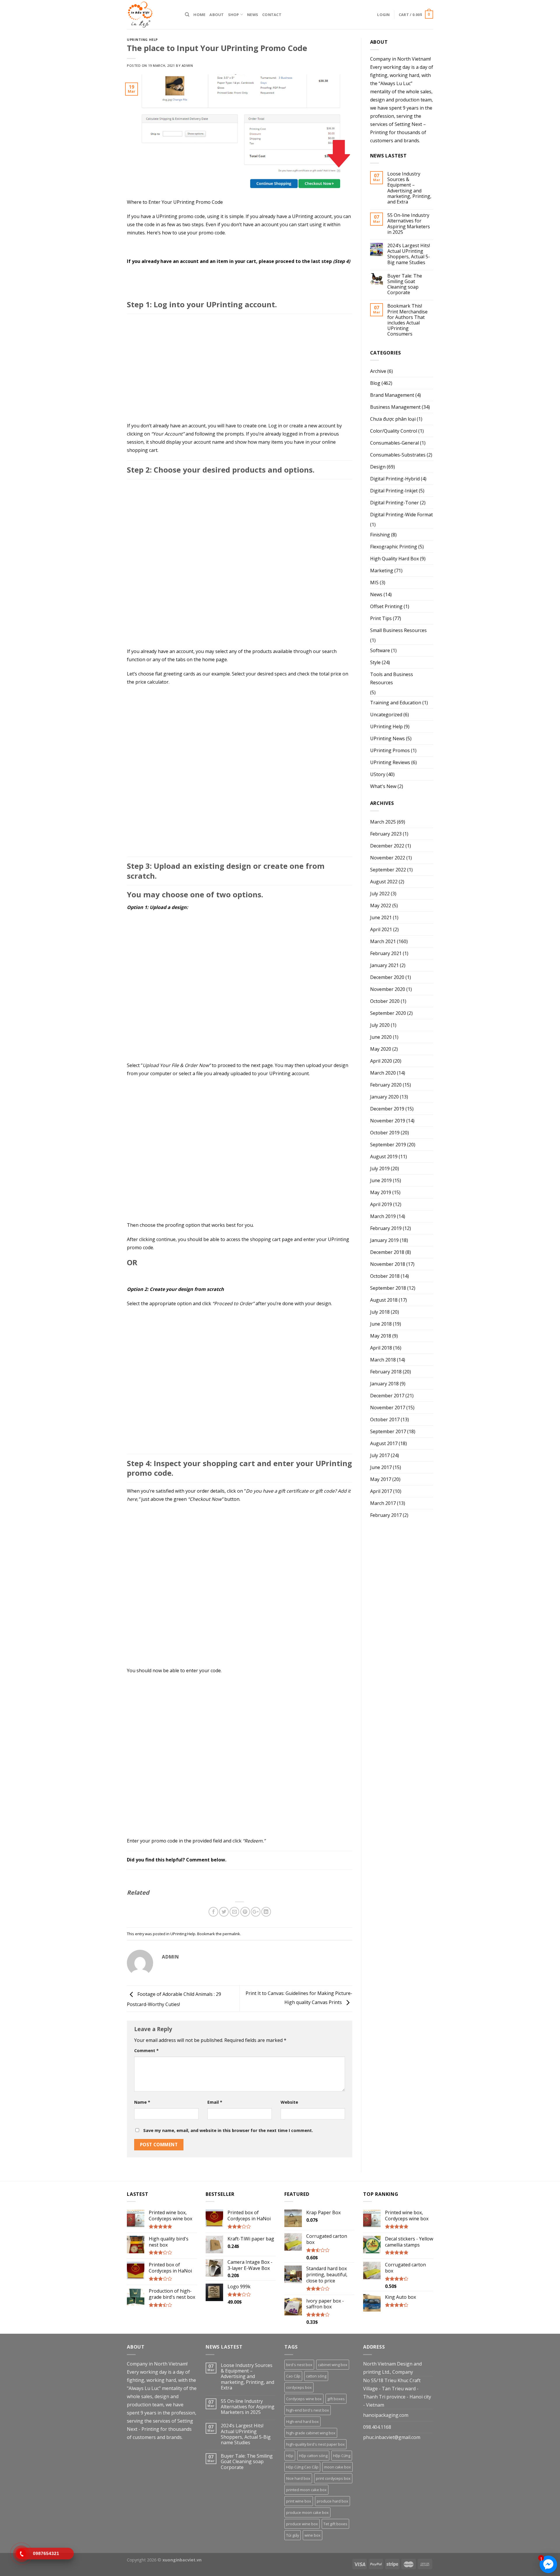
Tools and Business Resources (392, 678)
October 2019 (385, 1133)
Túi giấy (293, 2535)
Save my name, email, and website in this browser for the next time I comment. (228, 2130)
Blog (375, 383)
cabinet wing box (333, 2365)
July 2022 (380, 894)
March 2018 (383, 1360)
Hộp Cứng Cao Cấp (302, 2467)
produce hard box (332, 2501)
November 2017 (388, 1408)
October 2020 (385, 1001)
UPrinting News (387, 738)
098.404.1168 (377, 2427)
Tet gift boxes (335, 2524)
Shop (234, 15)
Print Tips (381, 618)
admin (187, 65)
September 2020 (388, 1013)
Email (215, 2102)
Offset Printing (386, 606)
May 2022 (381, 906)
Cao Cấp (293, 2376)
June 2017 (381, 1467)
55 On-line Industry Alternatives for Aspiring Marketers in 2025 (409, 224)
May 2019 (381, 1192)
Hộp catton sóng (313, 2456)
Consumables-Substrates (398, 455)
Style (375, 662)
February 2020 (386, 1085)
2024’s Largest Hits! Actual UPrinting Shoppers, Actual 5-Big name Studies (409, 254)
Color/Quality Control (394, 431)
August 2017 (384, 1443)
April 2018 (381, 1348)
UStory (378, 774)
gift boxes (336, 2399)
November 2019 (388, 1121)
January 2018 (384, 1384)
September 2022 (388, 870)
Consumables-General (394, 443)
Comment (146, 2051)
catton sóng (316, 2376)
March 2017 (383, 1503)
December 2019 (387, 1109)
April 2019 (381, 1204)
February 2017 (386, 1515)
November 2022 (388, 858)
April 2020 (381, 1061)
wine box (313, 2535)
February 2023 (386, 834)
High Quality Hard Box (394, 559)
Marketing (382, 571)
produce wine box (302, 2524)
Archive (378, 371)
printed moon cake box (306, 2490)
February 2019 (386, 1228)
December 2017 (387, 1396)
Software (380, 650)
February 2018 (386, 1372)
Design (378, 467)
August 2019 (384, 1157)
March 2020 (383, 1073)
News (253, 15)
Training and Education (396, 703)
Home (199, 15)
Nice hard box (298, 2478)
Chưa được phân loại (393, 419)
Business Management (395, 407)
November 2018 (388, 1264)
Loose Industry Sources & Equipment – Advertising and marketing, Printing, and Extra (409, 188)
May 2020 (381, 1049)
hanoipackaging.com (386, 2415)
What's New (383, 786)
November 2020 (388, 989)
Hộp (290, 2456)
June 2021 (381, 917)
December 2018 (387, 1252)
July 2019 (380, 1168)
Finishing (380, 535)
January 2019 (384, 1240)
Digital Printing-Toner (394, 503)
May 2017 (381, 1479)
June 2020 (381, 1037)
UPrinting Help (142, 40)
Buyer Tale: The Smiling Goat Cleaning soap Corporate (405, 284)
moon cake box (337, 2467)
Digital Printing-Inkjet (394, 491)
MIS (374, 582)
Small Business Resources (398, 630)
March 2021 (383, 941)
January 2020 (384, 1097)
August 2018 (384, 1300)
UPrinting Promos (390, 750)
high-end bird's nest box (308, 2410)
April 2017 (381, 1491)
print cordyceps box (333, 2478)
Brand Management (392, 395)
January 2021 (384, 965)
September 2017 (388, 1431)
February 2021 (386, 953)
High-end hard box (302, 2421)
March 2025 (383, 822)
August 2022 (384, 882)
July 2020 (380, 1025)
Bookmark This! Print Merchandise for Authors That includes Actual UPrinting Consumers (407, 320)
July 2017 (380, 1455)
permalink (231, 1934)
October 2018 (385, 1276)
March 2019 (383, 1216)
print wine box (299, 2501)
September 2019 (388, 1145)
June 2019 (381, 1180)
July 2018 (380, 1312)
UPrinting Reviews (390, 762)
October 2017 (385, 1419)
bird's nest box (299, 2365)
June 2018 (381, 1324)
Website (289, 2102)
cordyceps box (299, 2387)
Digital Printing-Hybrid (395, 479)
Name (142, 2102)
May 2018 (381, 1336)
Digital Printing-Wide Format (401, 515)
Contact (272, 15)
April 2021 (381, 929)
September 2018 (388, 1288)
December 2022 (387, 846)
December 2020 (387, 977)
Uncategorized (386, 715)
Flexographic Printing (394, 547)
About (217, 15)
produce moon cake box (307, 2512)
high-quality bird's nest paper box (315, 2444)
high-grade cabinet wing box (311, 2433)
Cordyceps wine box (304, 2399)
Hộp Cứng (342, 2456)
